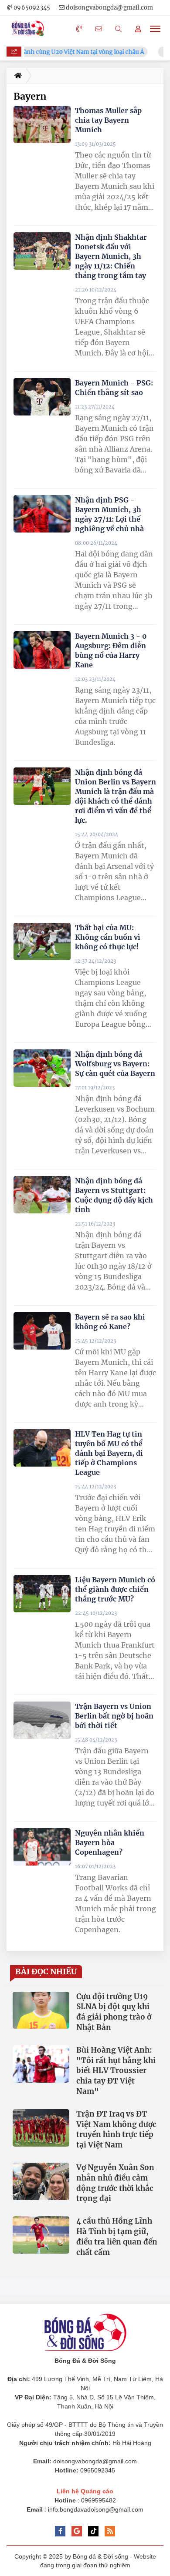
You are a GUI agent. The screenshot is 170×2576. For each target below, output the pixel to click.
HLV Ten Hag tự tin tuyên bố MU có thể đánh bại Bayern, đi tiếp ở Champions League (109, 1453)
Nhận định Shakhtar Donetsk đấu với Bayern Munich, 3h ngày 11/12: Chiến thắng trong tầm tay (111, 256)
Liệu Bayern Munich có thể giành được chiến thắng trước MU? (115, 1589)
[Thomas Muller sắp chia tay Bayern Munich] (42, 125)
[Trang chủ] (16, 76)
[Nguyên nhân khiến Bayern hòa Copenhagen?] (42, 1847)
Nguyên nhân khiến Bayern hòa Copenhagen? (110, 1842)
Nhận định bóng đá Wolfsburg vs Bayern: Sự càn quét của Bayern (115, 1064)
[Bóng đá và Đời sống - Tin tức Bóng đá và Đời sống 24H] (30, 29)
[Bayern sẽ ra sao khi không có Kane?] (42, 1331)
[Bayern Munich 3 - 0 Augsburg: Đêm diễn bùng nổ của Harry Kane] (42, 650)
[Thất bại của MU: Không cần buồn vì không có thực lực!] (42, 942)
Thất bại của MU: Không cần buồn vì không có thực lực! (108, 937)
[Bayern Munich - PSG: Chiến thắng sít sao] (42, 397)
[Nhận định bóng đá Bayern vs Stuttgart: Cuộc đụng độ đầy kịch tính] (42, 1195)
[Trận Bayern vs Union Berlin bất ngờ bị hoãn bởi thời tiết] (42, 1720)
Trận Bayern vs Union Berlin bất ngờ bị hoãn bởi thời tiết (114, 1716)
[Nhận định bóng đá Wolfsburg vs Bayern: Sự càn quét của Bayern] (42, 1068)
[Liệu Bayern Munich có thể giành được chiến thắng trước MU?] (42, 1594)
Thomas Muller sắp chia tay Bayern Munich (108, 120)
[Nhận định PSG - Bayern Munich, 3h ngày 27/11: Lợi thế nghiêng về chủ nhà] (42, 514)
